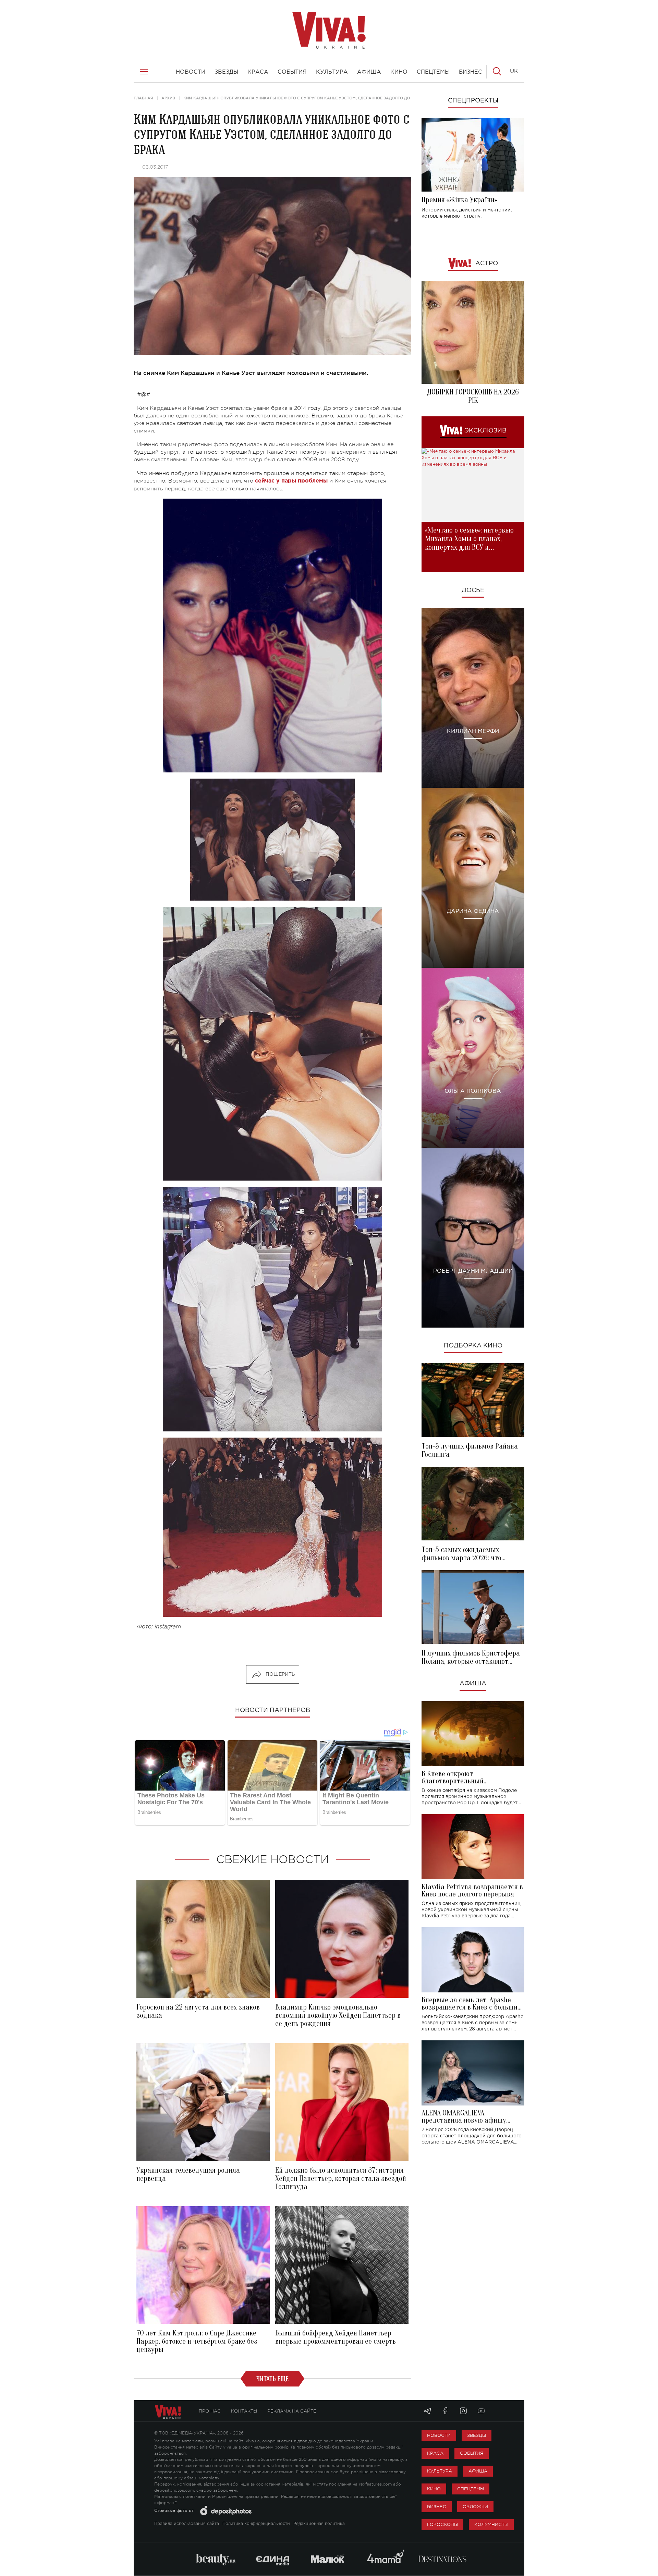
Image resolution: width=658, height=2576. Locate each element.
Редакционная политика (319, 2524)
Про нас (210, 2411)
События (472, 2453)
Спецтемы (471, 2489)
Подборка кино (473, 1346)
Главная (143, 98)
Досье (473, 590)
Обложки (475, 2507)
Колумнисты (491, 2524)
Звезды (477, 2435)
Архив (168, 98)
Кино (434, 2489)
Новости (439, 2435)
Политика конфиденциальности (256, 2524)
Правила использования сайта (187, 2524)
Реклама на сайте (292, 2411)
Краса (435, 2453)
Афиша (473, 1684)
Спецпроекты (473, 101)
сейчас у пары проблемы (291, 481)
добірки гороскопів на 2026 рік (473, 396)
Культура (440, 2471)
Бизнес (437, 2507)
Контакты (244, 2411)
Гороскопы (442, 2524)
